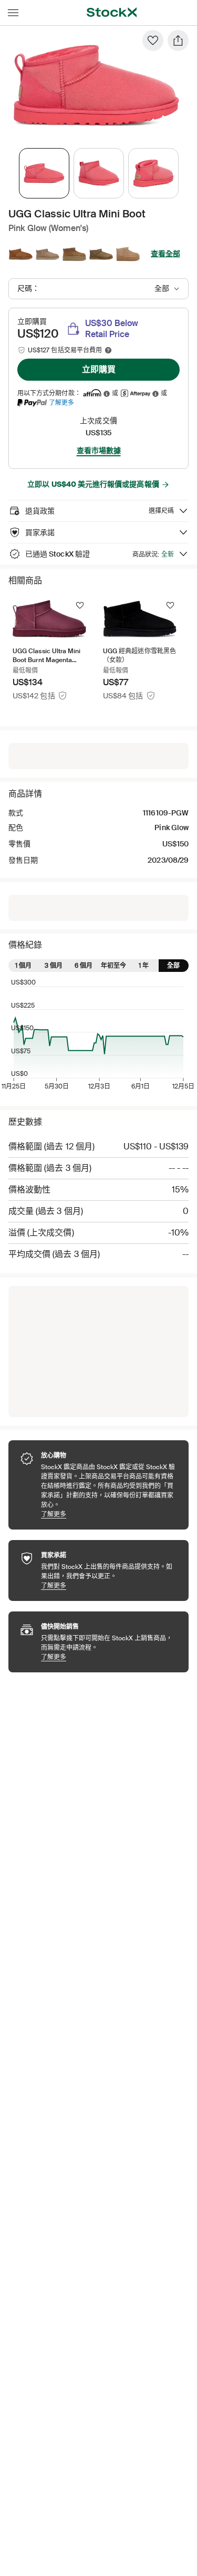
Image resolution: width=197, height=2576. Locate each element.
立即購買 (99, 369)
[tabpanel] (96, 86)
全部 (173, 966)
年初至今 (113, 966)
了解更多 (61, 402)
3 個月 (54, 966)
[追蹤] (80, 605)
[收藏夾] (153, 40)
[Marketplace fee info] (108, 350)
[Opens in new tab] (107, 394)
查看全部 (165, 254)
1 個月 (23, 966)
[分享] (178, 40)
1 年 (144, 966)
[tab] (44, 173)
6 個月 (84, 966)
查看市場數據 (99, 451)
